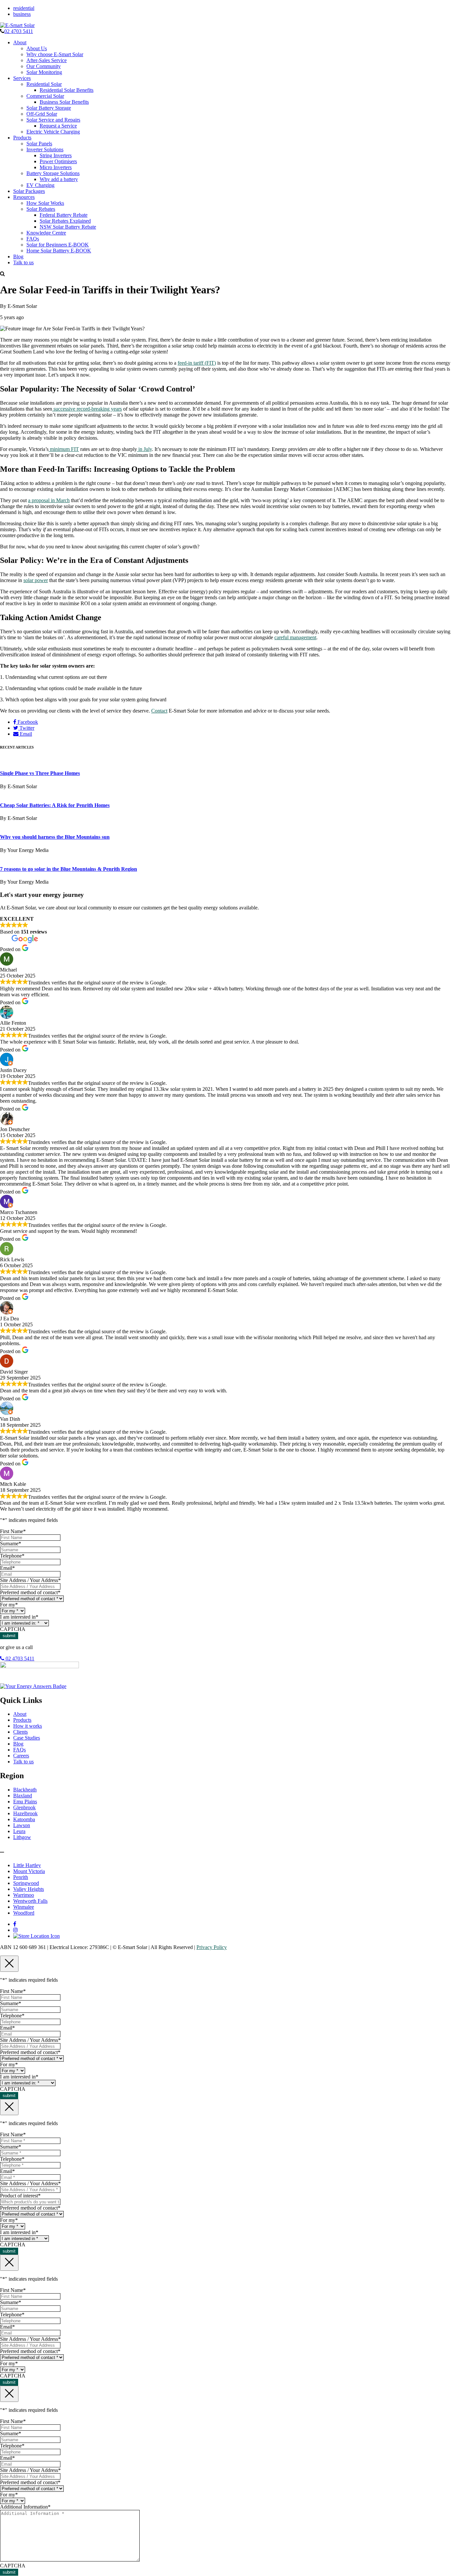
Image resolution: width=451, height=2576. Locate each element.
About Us (37, 48)
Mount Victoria (29, 1871)
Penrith (21, 1877)
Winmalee (24, 1907)
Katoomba (24, 1819)
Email (25, 734)
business (22, 14)
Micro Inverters (56, 167)
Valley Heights (29, 1889)
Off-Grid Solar (42, 114)
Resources (24, 197)
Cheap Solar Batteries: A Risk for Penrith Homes (55, 805)
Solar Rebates (41, 209)
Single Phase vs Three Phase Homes (40, 773)
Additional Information (25, 2507)
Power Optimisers (58, 161)
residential (24, 8)
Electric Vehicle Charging (53, 132)
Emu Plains (25, 1802)
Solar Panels (39, 144)
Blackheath (25, 1790)
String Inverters (56, 155)
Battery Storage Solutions (53, 173)
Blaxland (23, 1796)
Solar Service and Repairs (53, 120)
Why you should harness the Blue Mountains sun (55, 837)
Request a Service (58, 126)
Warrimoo (24, 1895)
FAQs (33, 239)
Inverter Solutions (45, 149)
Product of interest (20, 2196)
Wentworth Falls (30, 1901)
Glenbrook (24, 1807)
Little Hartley (27, 1865)
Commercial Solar (45, 96)
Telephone (12, 1556)
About (20, 42)
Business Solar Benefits (64, 102)
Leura (19, 1831)
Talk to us (23, 262)
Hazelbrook (25, 1813)
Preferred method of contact (30, 1592)
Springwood (26, 1883)
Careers (21, 1756)
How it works (28, 1726)
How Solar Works (45, 203)
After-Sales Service (47, 60)
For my (9, 1605)
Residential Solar (44, 84)
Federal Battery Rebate (64, 215)
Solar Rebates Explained (65, 221)
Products (22, 138)
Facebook (27, 722)
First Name (13, 1531)
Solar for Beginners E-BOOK (58, 245)
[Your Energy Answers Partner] (33, 1686)
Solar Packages (29, 191)
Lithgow (22, 1837)
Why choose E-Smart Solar (55, 54)
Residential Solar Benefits (67, 90)
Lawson (22, 1825)
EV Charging (40, 185)
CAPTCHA (13, 1629)
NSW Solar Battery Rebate (68, 227)
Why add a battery (59, 179)
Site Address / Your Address (30, 1580)
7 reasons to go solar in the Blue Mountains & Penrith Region (69, 869)
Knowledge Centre (46, 233)
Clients (20, 1732)
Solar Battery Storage (49, 108)
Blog (18, 257)
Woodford (24, 1913)
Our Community (44, 66)
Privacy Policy (212, 1947)
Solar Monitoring (44, 72)
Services (22, 78)
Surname (11, 1544)
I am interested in (19, 1617)
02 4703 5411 (19, 31)
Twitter (26, 728)
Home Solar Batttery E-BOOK (59, 251)
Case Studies (27, 1738)
